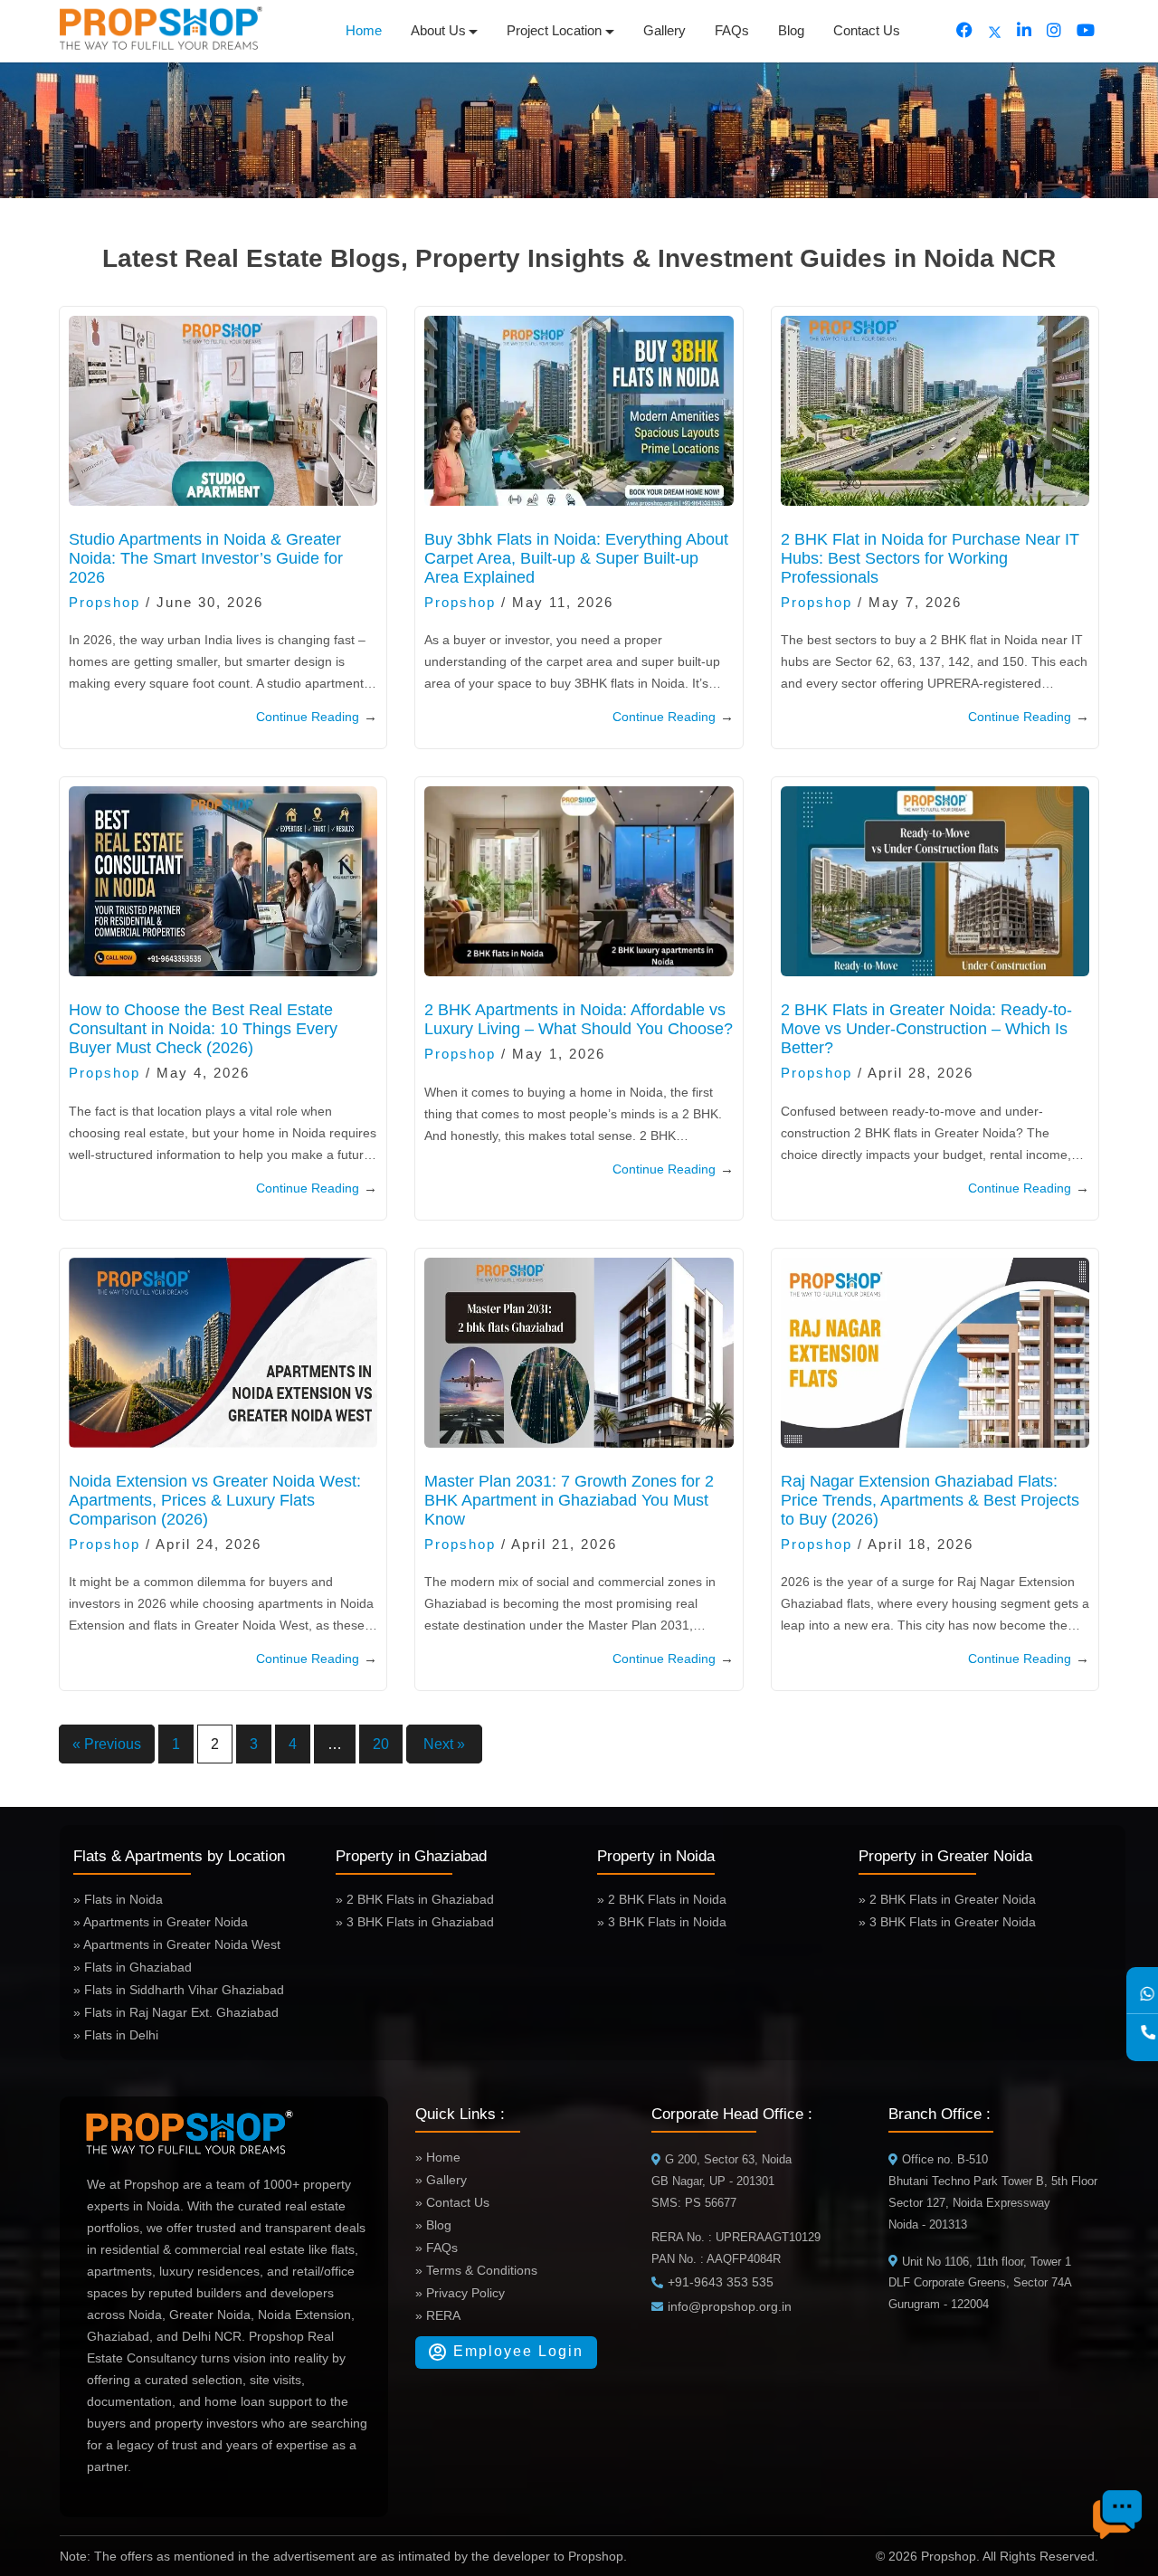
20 (381, 1744)
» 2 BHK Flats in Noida (662, 1899)
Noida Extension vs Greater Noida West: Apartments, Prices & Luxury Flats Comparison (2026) (215, 1500)
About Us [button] (438, 30)
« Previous (107, 1744)
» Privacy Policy (460, 2293)
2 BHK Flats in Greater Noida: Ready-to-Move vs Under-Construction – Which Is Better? (926, 1029)
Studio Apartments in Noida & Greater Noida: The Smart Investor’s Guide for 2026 (206, 558)
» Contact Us (452, 2202)
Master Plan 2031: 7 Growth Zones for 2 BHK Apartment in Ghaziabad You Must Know (569, 1500)
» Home (438, 2157)
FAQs (732, 30)
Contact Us (867, 30)
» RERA (438, 2315)
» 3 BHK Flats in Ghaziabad (415, 1922)
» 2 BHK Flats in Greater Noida (947, 1899)
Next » (444, 1744)
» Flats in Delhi (116, 2035)
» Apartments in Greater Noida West (177, 1944)
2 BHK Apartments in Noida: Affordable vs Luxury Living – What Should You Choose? (579, 1019)
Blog (791, 30)
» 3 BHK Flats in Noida (662, 1922)
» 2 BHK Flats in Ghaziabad (415, 1899)
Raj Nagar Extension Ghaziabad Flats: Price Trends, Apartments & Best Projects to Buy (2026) (930, 1500)
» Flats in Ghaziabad (133, 1967)
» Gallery (441, 2180)
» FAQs (437, 2248)
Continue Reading (317, 716)
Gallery (664, 30)
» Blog (433, 2225)
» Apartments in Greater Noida (161, 1922)
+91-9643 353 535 (721, 2282)
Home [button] (364, 30)
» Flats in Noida (118, 1899)
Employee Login (516, 2351)
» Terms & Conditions (476, 2270)
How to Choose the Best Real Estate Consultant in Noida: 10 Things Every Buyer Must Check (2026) (203, 1029)
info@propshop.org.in (730, 2306)
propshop (104, 602)
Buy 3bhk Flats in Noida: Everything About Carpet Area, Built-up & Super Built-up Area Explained (576, 558)
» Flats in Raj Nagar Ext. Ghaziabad (176, 2012)
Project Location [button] (554, 30)
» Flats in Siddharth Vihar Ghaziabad (179, 1990)
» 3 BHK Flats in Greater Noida (947, 1922)
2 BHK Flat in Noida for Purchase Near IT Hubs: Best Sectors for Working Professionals (930, 558)
